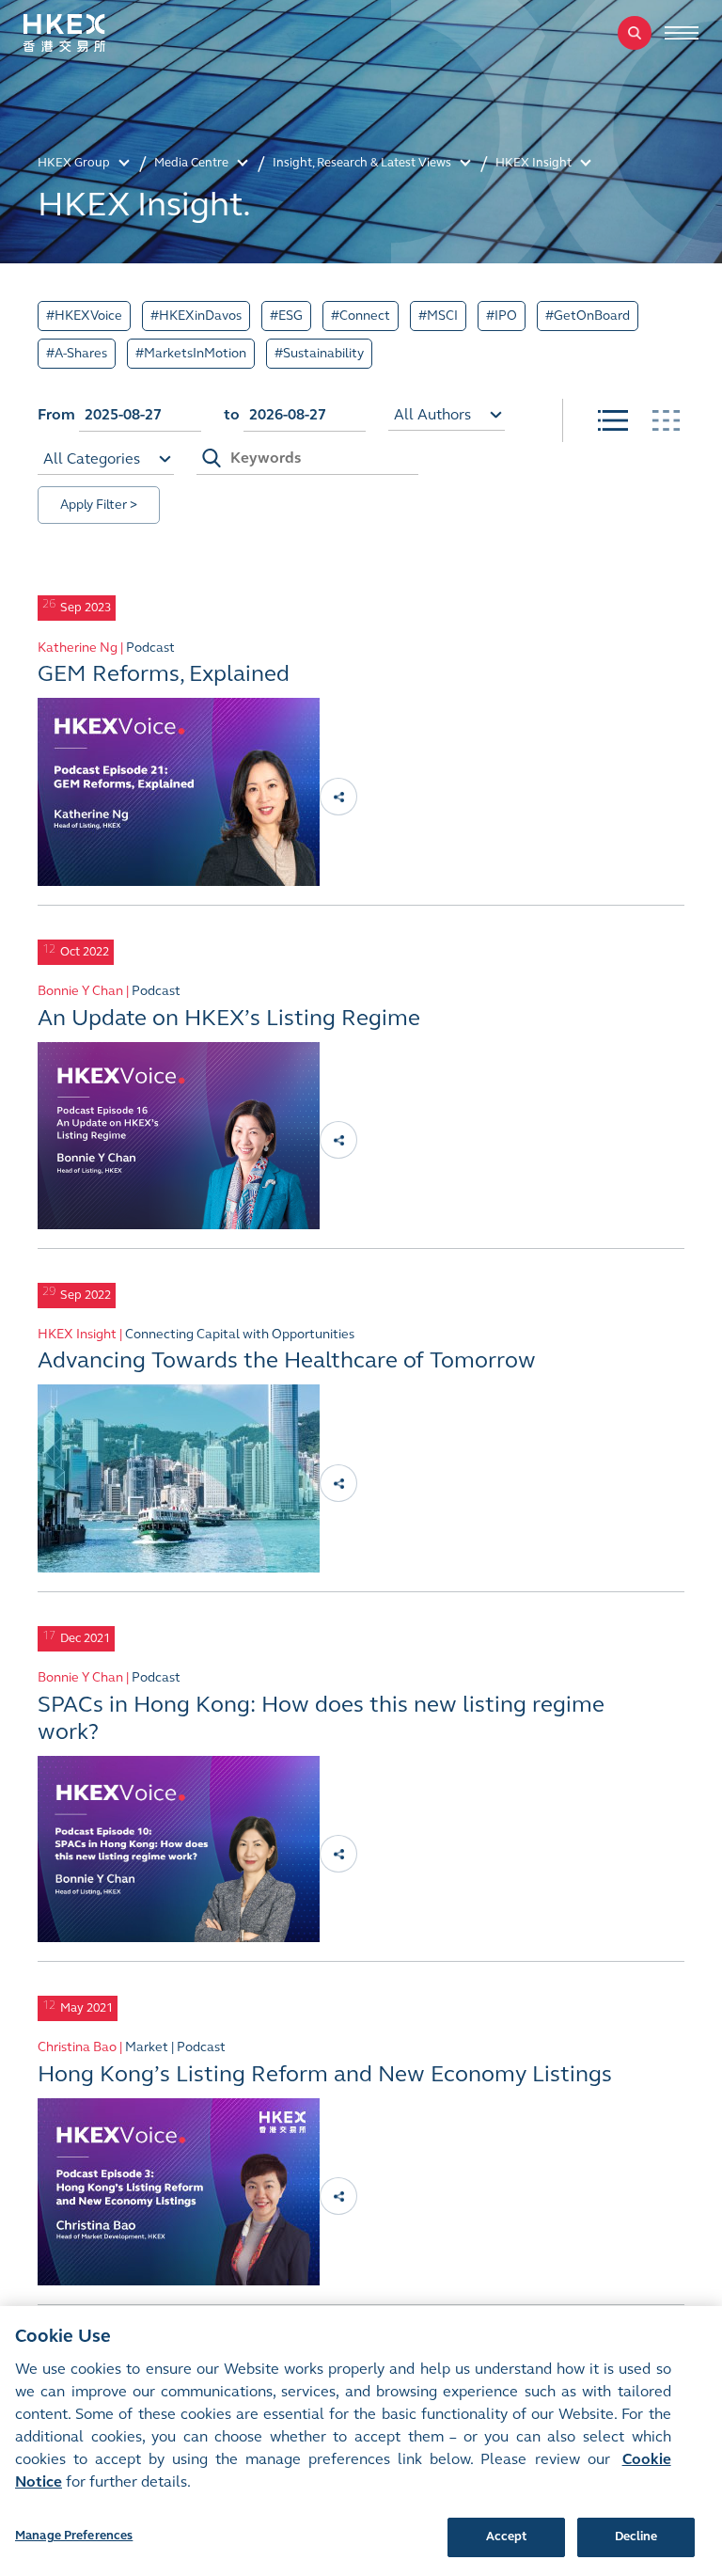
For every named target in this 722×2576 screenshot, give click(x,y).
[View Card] (666, 420)
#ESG (286, 316)
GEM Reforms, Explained (164, 674)
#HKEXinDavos (196, 316)
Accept (507, 2536)
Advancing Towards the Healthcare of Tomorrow (287, 1360)
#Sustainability (319, 353)
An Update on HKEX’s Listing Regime (229, 1018)
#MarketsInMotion (191, 353)
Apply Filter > (99, 505)
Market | (151, 2047)
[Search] (635, 33)
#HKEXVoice (84, 316)
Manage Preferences (74, 2536)
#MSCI (438, 316)
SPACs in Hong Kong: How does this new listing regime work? (321, 1718)
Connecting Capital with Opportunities (240, 1334)
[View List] (613, 420)
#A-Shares (77, 353)
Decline (636, 2536)
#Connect (361, 316)
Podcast (150, 648)
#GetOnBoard (588, 316)
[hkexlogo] (85, 33)
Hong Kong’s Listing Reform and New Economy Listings (325, 2074)
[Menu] (682, 33)
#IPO (502, 316)
